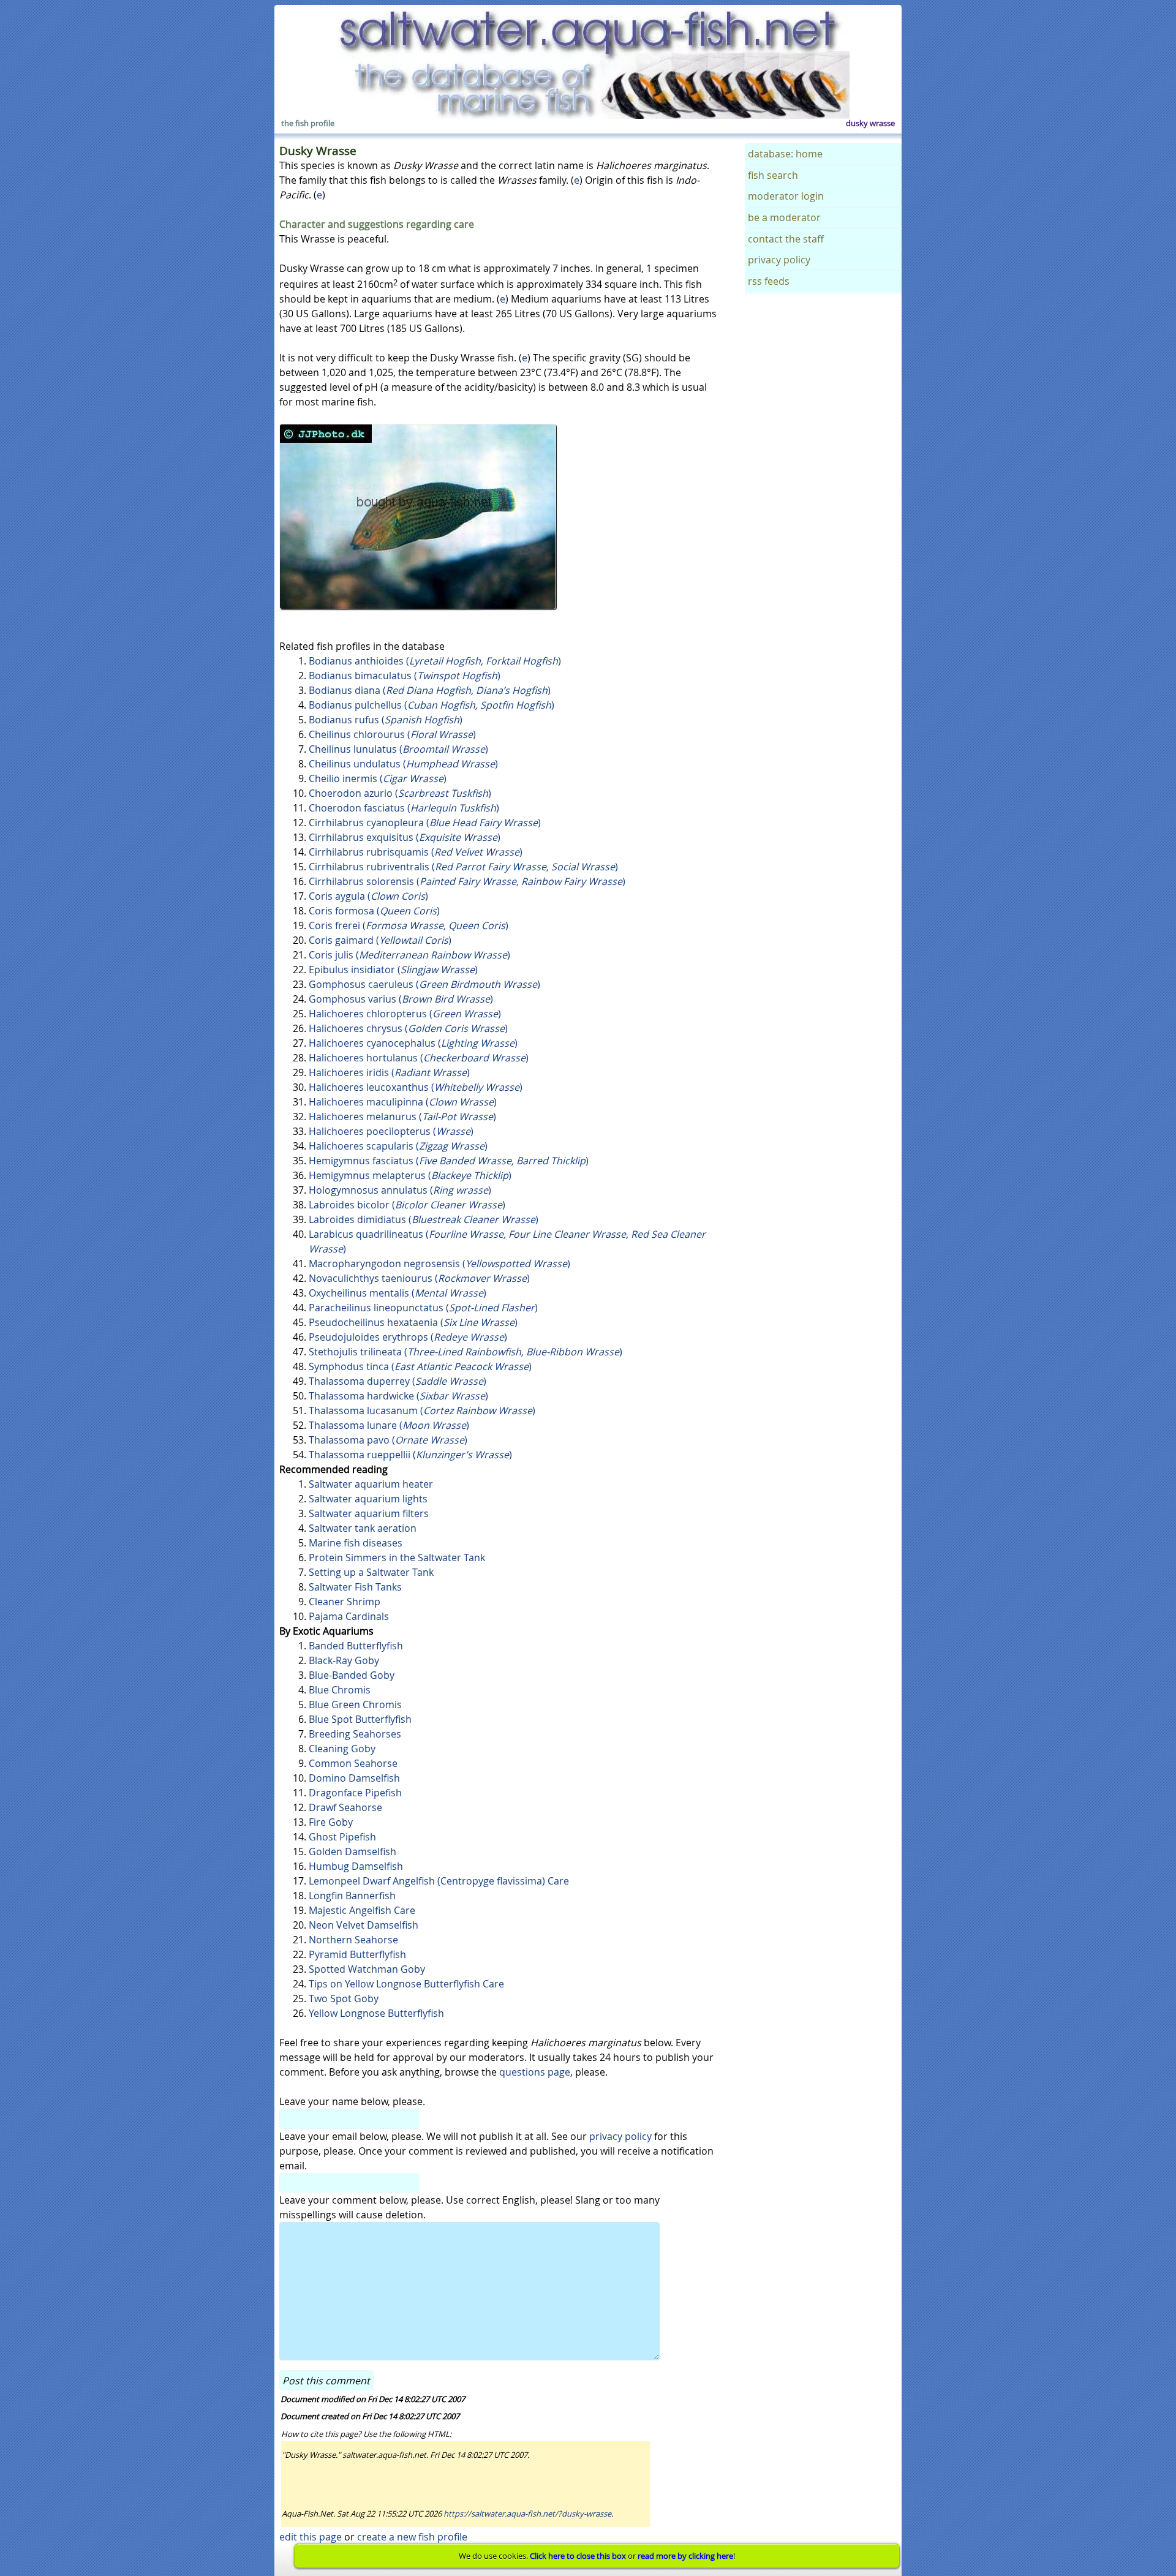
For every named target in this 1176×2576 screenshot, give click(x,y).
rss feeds (769, 281)
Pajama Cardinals (349, 1616)
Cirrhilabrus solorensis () (467, 881)
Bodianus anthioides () (435, 661)
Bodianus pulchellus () (432, 705)
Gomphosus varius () (401, 999)
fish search (773, 175)
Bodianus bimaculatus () (405, 676)
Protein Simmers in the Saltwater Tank (397, 1557)
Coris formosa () (374, 911)
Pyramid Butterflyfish (357, 1954)
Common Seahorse (353, 1763)
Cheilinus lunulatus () (398, 749)
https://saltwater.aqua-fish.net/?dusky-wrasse (527, 2514)
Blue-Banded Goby (352, 1675)
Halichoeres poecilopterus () (391, 1131)
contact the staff (786, 239)
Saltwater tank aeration (363, 1528)
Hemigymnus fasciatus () (449, 1161)
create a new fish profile (412, 2537)
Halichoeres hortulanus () (419, 1058)
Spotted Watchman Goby (367, 1969)
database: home (785, 154)
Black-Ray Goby (344, 1660)
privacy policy (620, 2136)
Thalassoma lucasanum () (422, 1410)
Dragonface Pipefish (355, 1793)
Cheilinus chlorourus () (392, 734)
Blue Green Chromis (355, 1704)
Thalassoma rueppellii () (410, 1455)
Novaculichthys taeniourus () (419, 1278)
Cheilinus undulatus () (403, 764)
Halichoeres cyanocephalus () (413, 1043)
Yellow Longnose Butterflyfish (376, 2013)
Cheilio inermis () (378, 778)
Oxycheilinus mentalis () (398, 1293)
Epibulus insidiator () (393, 970)
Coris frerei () (409, 925)
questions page (535, 2072)
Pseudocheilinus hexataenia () (413, 1322)
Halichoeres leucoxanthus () (416, 1087)
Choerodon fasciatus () (404, 808)
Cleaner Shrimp (345, 1602)
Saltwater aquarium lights (368, 1499)
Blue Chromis (340, 1690)
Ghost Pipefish (342, 1837)
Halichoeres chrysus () (408, 1028)
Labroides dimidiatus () (424, 1219)
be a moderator (784, 217)
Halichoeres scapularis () (398, 1146)
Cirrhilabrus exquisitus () (405, 837)
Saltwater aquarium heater (371, 1484)
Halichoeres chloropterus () (405, 1014)
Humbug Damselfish (356, 1866)
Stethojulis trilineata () (466, 1352)
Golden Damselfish (352, 1851)
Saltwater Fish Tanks (355, 1587)
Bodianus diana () (430, 690)
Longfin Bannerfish (352, 1896)
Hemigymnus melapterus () (410, 1175)
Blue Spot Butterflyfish (360, 1719)
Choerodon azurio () (400, 793)
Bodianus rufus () (386, 720)
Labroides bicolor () (407, 1205)
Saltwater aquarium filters (369, 1513)
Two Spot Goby (344, 1998)
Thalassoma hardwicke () (398, 1396)
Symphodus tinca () (420, 1366)
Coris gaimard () (380, 940)
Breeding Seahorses (355, 1734)
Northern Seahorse (353, 1940)
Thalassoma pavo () (388, 1440)
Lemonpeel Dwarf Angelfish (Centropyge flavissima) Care (439, 1881)
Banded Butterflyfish (356, 1646)
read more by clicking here (685, 2556)
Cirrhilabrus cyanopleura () (425, 823)
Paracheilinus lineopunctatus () (423, 1308)
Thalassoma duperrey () (398, 1381)
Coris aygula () (368, 896)
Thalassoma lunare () (389, 1425)
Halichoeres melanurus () (402, 1117)
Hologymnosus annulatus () (400, 1190)
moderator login (786, 196)
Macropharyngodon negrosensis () (439, 1264)
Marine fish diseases (356, 1543)
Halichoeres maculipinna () (403, 1102)
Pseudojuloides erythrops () (408, 1337)
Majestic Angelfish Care (362, 1910)
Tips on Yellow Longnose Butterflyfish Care (406, 1984)
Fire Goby (331, 1822)
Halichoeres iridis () (389, 1072)
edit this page (311, 2537)
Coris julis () (409, 955)
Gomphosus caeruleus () (424, 984)
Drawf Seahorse (345, 1807)
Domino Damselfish (354, 1778)
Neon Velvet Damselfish (364, 1925)
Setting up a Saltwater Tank (371, 1572)
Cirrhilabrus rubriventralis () (463, 867)
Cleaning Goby (342, 1749)
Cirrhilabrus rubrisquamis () (416, 852)
